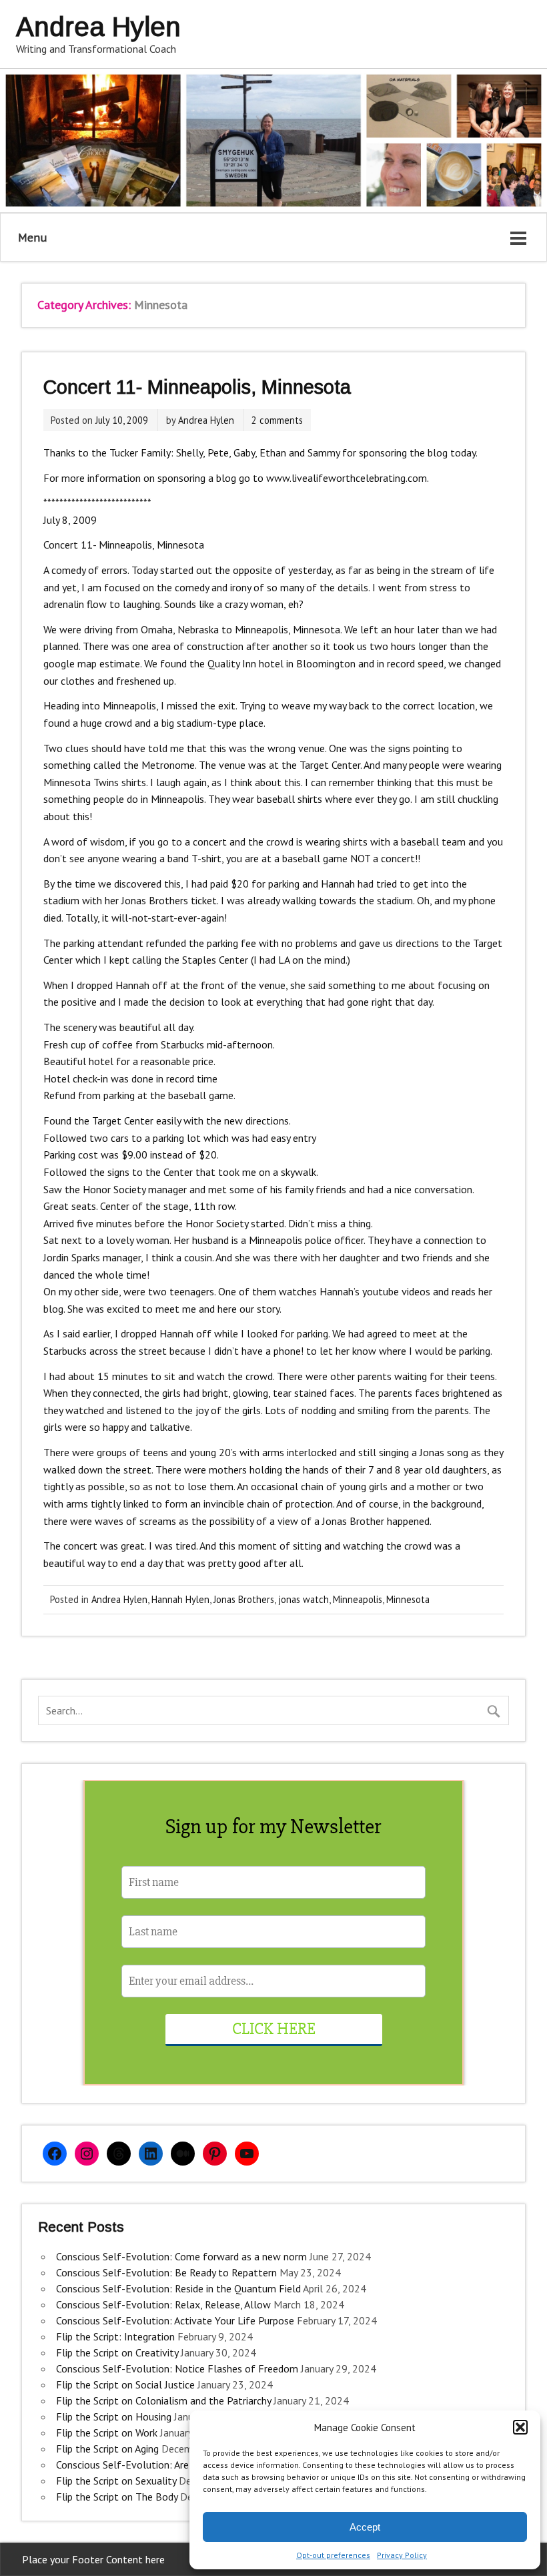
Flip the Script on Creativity (117, 2352)
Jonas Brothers (244, 1599)
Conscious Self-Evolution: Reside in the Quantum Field (178, 2288)
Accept (365, 2527)
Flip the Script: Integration (115, 2336)
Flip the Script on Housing (114, 2417)
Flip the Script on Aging (107, 2449)
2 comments (277, 420)
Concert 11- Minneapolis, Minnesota (197, 387)
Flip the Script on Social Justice (125, 2384)
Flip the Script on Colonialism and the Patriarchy (163, 2400)
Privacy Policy (402, 2555)
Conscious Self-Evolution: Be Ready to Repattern (166, 2272)
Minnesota (408, 1599)
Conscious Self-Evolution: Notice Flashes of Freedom (177, 2368)
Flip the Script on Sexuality (116, 2481)
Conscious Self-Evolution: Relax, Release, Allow (163, 2304)
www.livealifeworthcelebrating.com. (348, 478)
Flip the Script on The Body (117, 2497)
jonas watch (304, 1599)
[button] (520, 2427)
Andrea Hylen (206, 420)
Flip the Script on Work (107, 2433)
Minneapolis (358, 1599)
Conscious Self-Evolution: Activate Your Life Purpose (175, 2320)
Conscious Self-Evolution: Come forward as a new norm (181, 2256)
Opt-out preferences (333, 2555)
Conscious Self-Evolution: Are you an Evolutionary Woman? (188, 2465)
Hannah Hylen (180, 1599)
